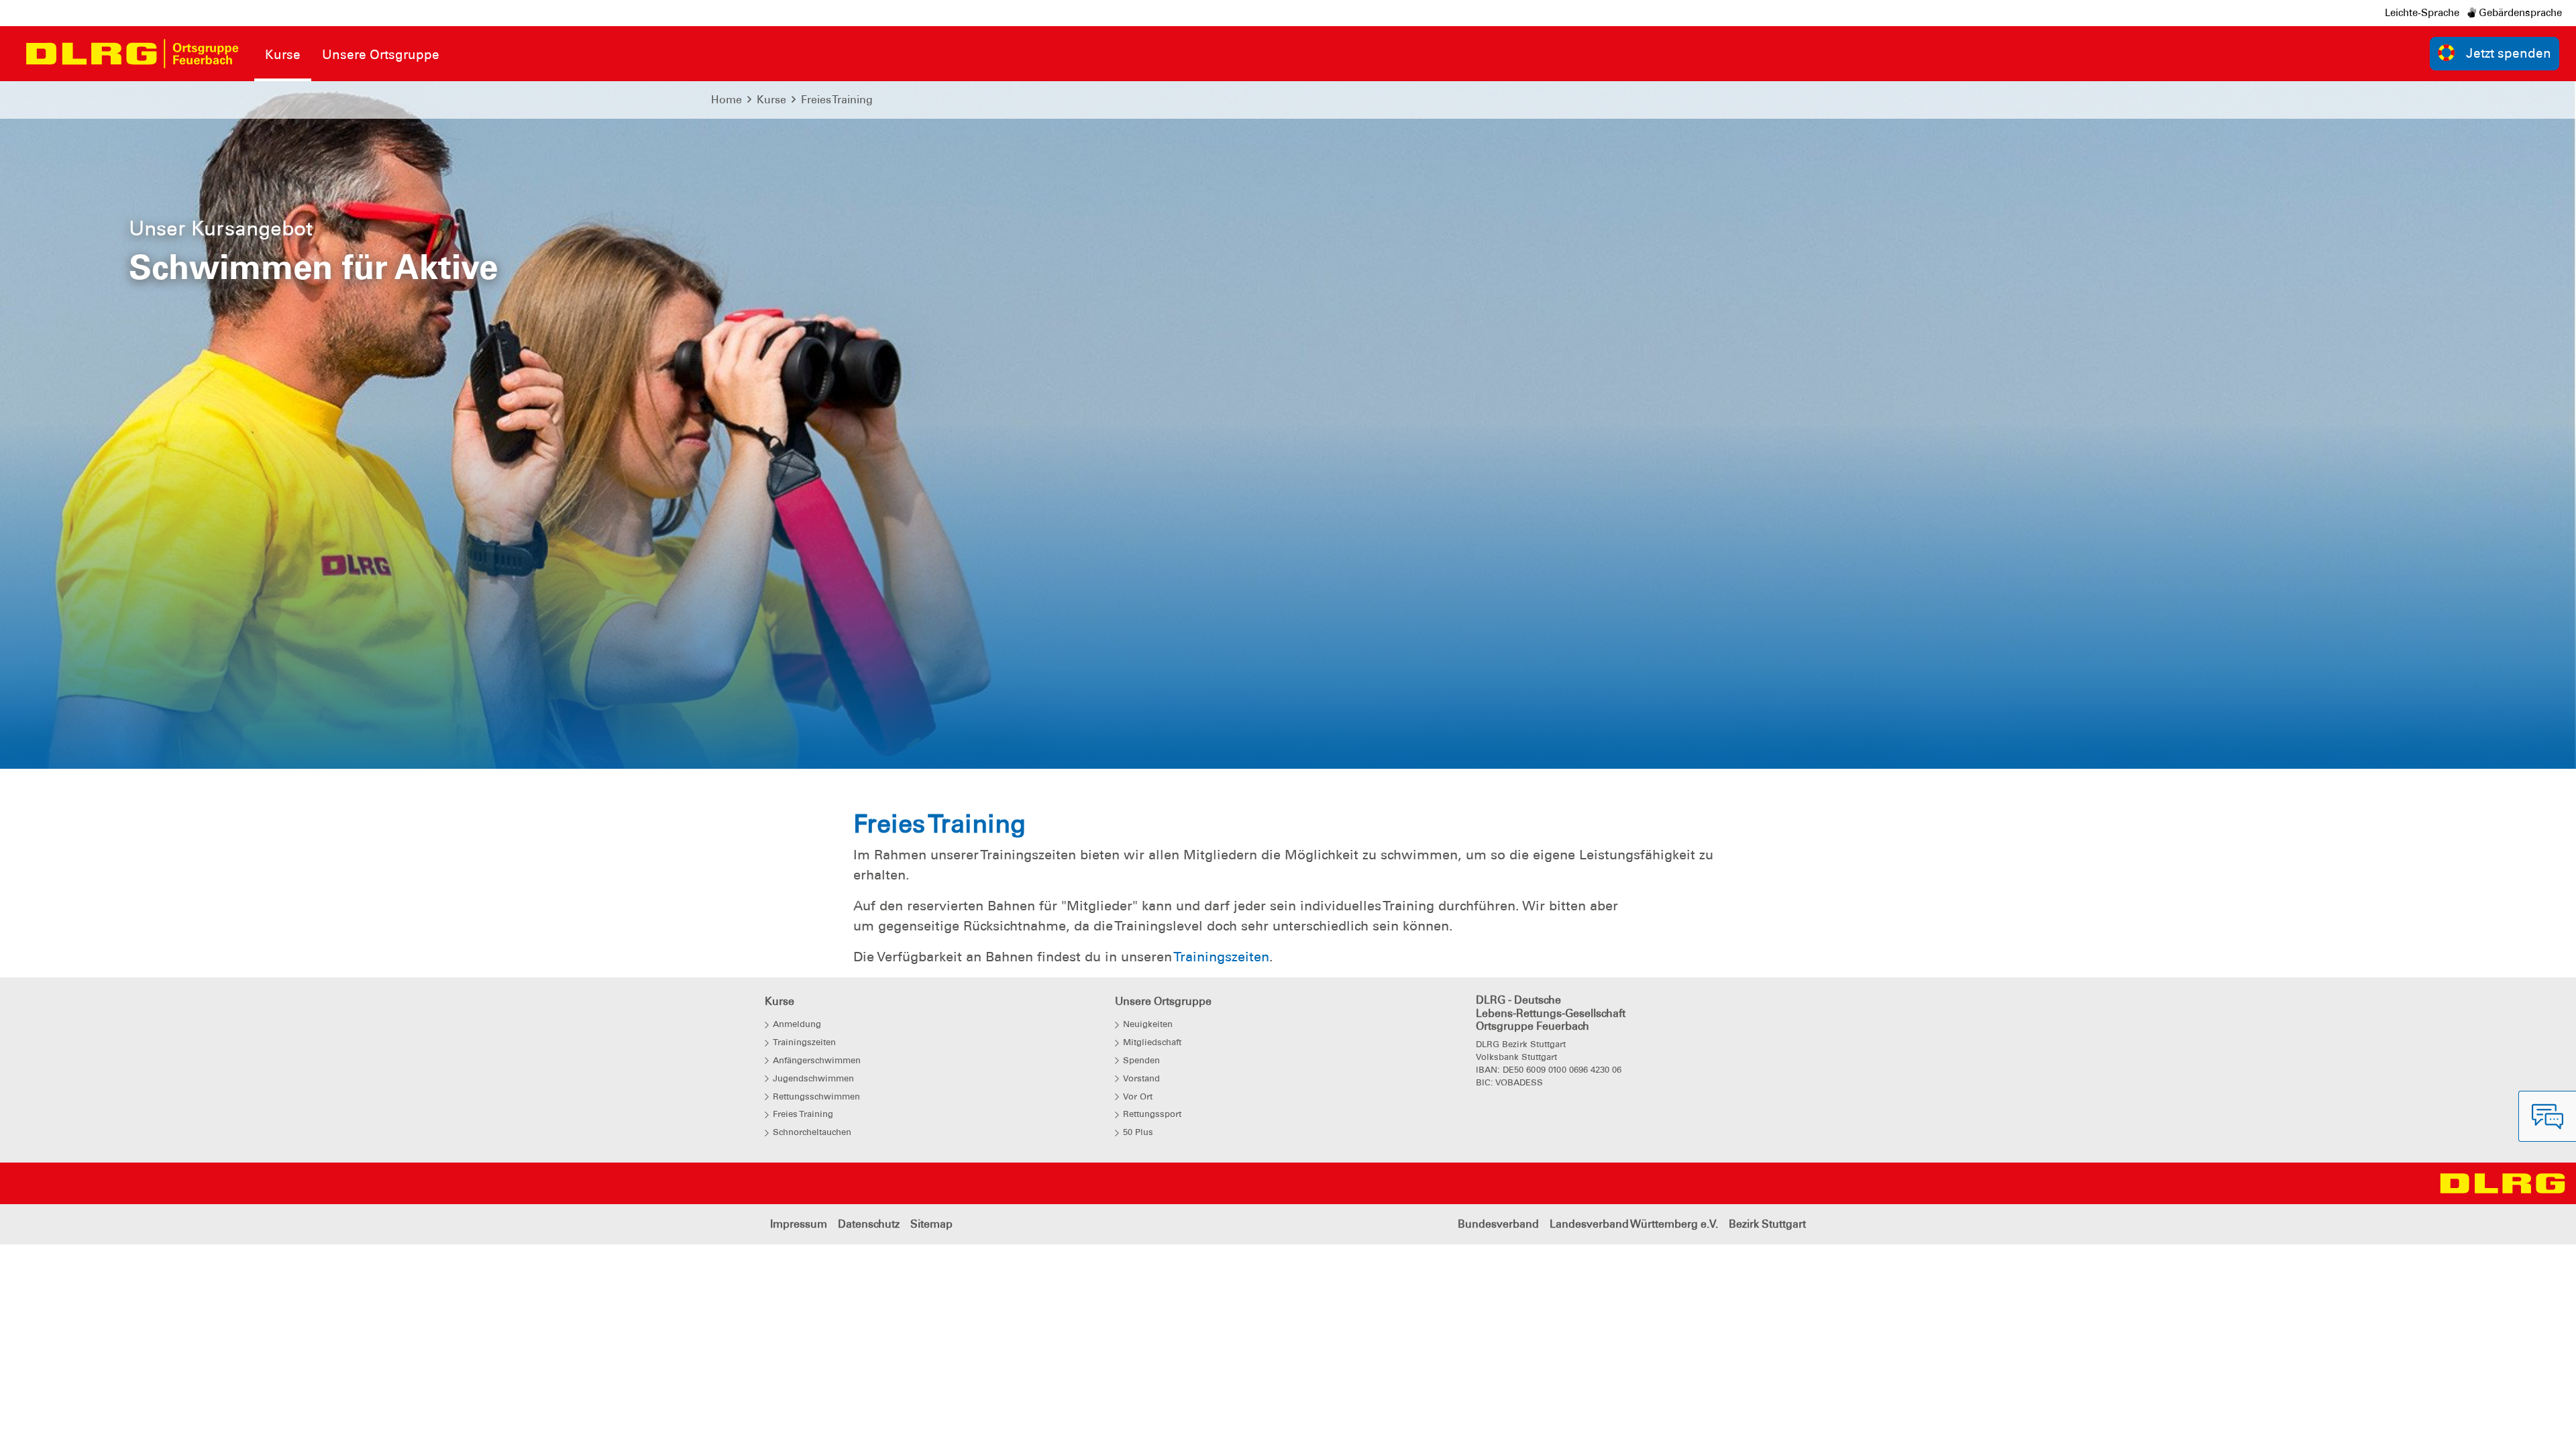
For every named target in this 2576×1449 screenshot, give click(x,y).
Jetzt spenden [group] (2509, 53)
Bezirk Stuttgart (1767, 1224)
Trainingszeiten (1221, 957)
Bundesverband (1498, 1224)
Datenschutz (869, 1224)
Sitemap (931, 1224)
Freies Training (837, 100)
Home (727, 100)
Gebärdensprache (2519, 13)
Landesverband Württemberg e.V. (1634, 1224)
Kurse (771, 100)
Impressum (799, 1224)
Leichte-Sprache (2422, 13)
